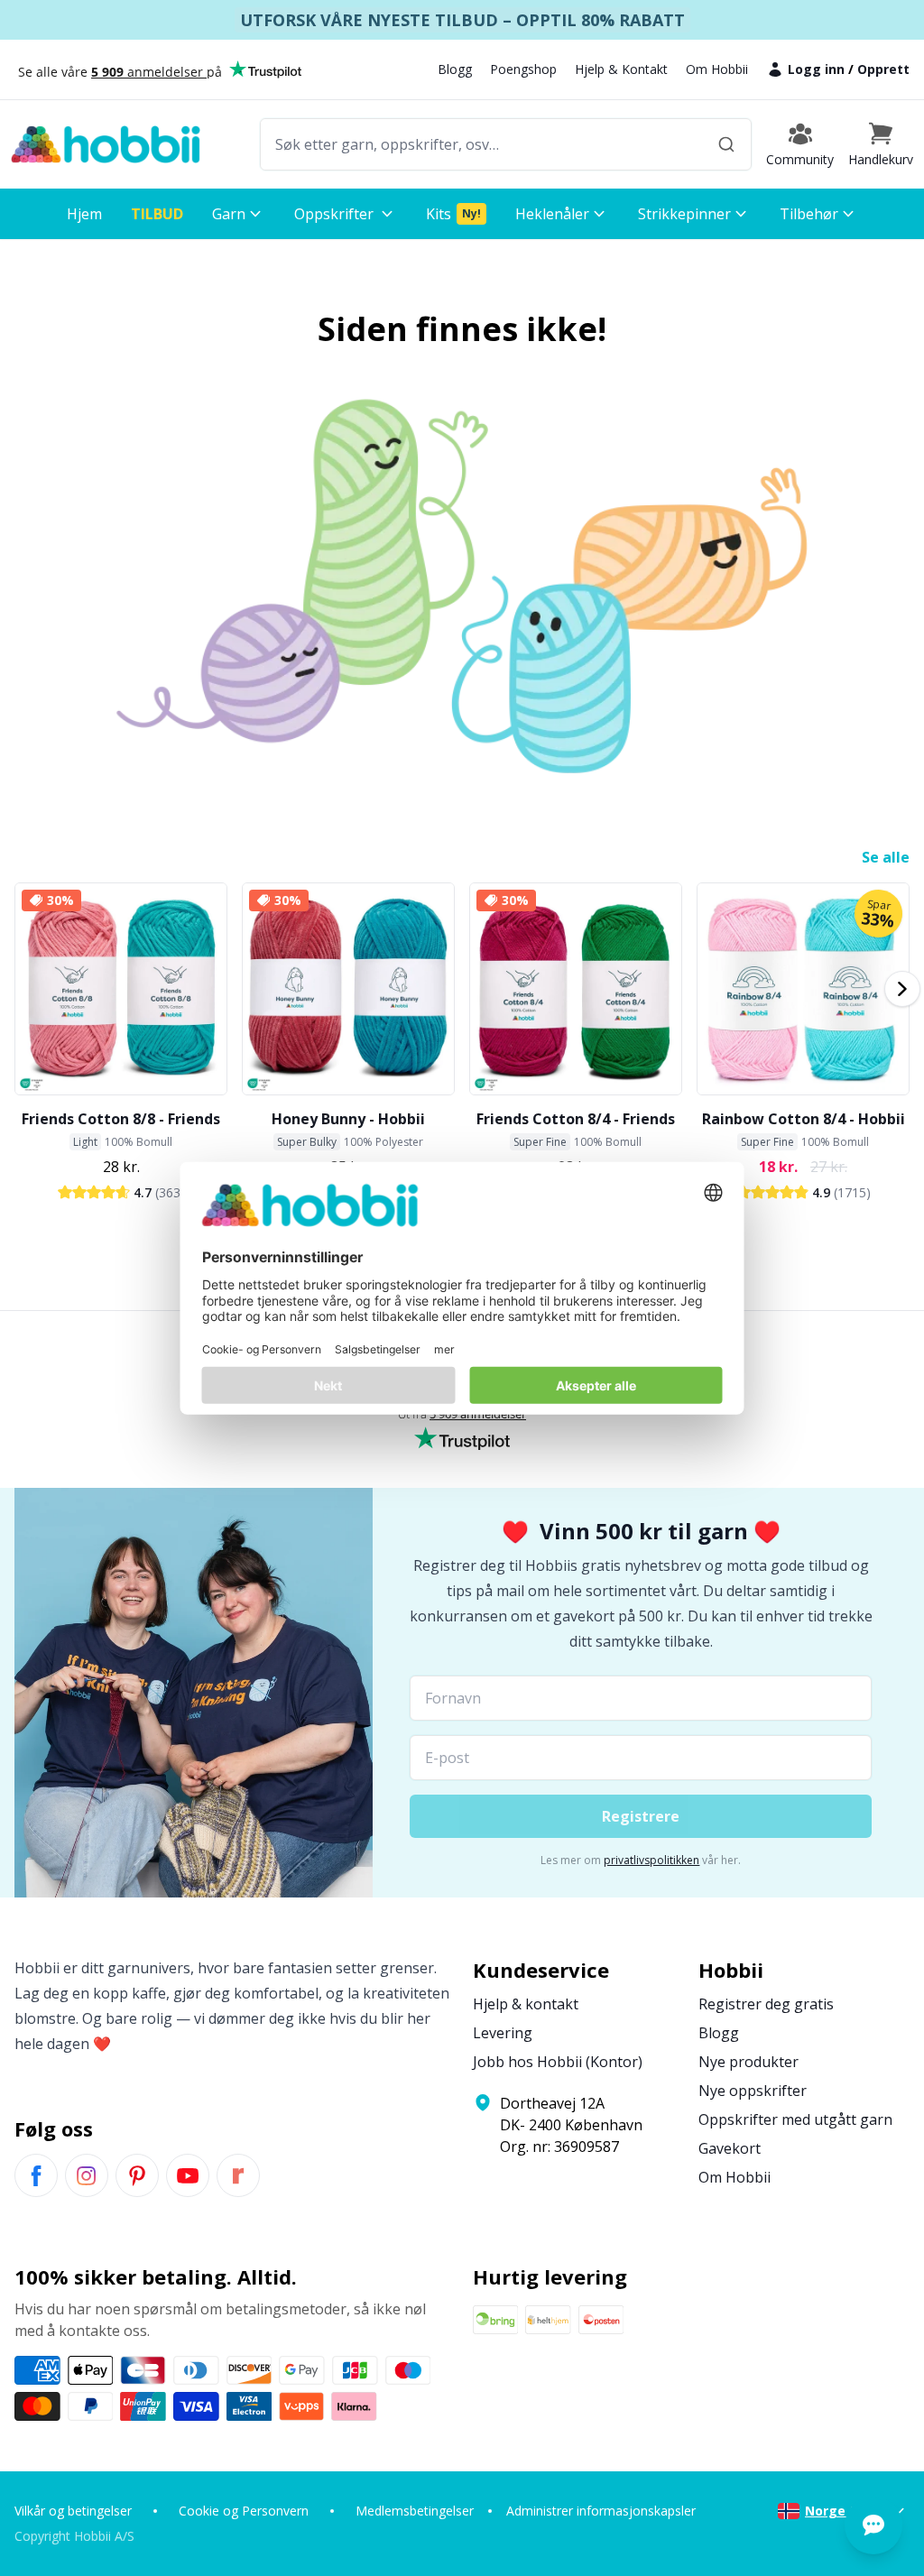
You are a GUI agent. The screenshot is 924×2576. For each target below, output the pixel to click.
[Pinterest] (137, 2175)
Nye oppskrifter (753, 2091)
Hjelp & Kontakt (621, 69)
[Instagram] (87, 2175)
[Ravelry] (238, 2175)
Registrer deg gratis (766, 2004)
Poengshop (523, 69)
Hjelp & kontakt (526, 2004)
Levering (503, 2033)
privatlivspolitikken (651, 1860)
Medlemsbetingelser (415, 2511)
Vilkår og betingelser (73, 2511)
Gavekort (730, 2148)
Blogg (455, 69)
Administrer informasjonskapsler (601, 2511)
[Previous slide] (22, 989)
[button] (881, 144)
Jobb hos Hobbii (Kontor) (558, 2062)
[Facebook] (36, 2175)
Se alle (886, 857)
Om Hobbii (717, 69)
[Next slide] (902, 989)
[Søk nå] (726, 144)
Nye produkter (748, 2062)
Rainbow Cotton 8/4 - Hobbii (804, 1119)
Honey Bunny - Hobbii (348, 1119)
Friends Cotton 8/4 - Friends (576, 1119)
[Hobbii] (106, 144)
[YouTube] (188, 2175)
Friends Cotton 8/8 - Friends (121, 1119)
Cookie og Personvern (244, 2511)
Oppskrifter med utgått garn (795, 2119)
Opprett (883, 69)
